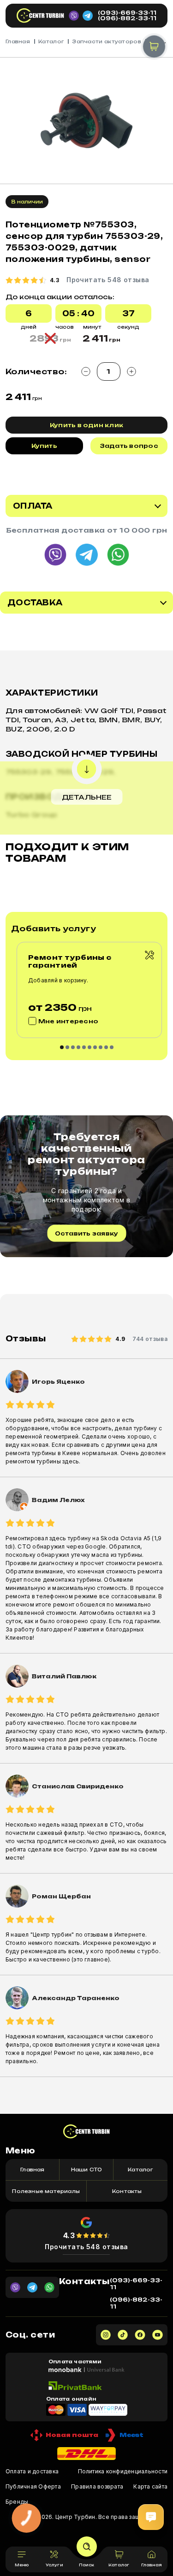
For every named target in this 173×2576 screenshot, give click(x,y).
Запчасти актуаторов (107, 41)
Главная (18, 41)
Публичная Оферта (33, 2486)
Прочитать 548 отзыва (86, 2247)
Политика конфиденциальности (123, 2471)
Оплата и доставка (32, 2471)
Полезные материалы (46, 2191)
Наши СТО (87, 2170)
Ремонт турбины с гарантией (70, 961)
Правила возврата (97, 2486)
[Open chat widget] (151, 2517)
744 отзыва (150, 1339)
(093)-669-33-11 (127, 13)
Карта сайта (150, 2486)
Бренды (17, 2502)
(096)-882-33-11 (127, 18)
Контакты (127, 2191)
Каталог (51, 41)
